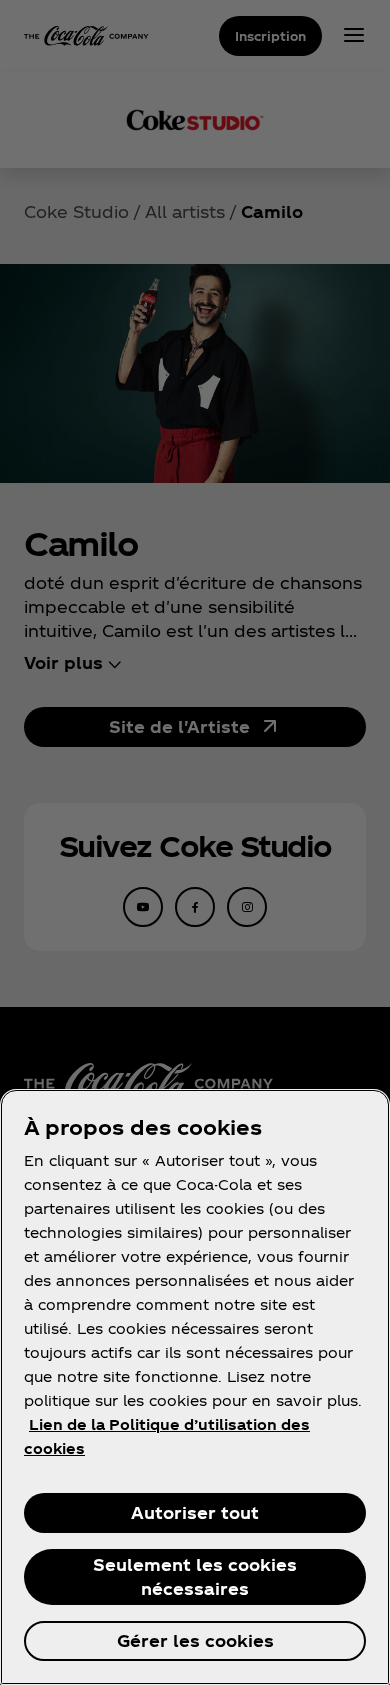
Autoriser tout (195, 1512)
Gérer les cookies (195, 1640)
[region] (195, 1387)
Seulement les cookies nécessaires (195, 1576)
